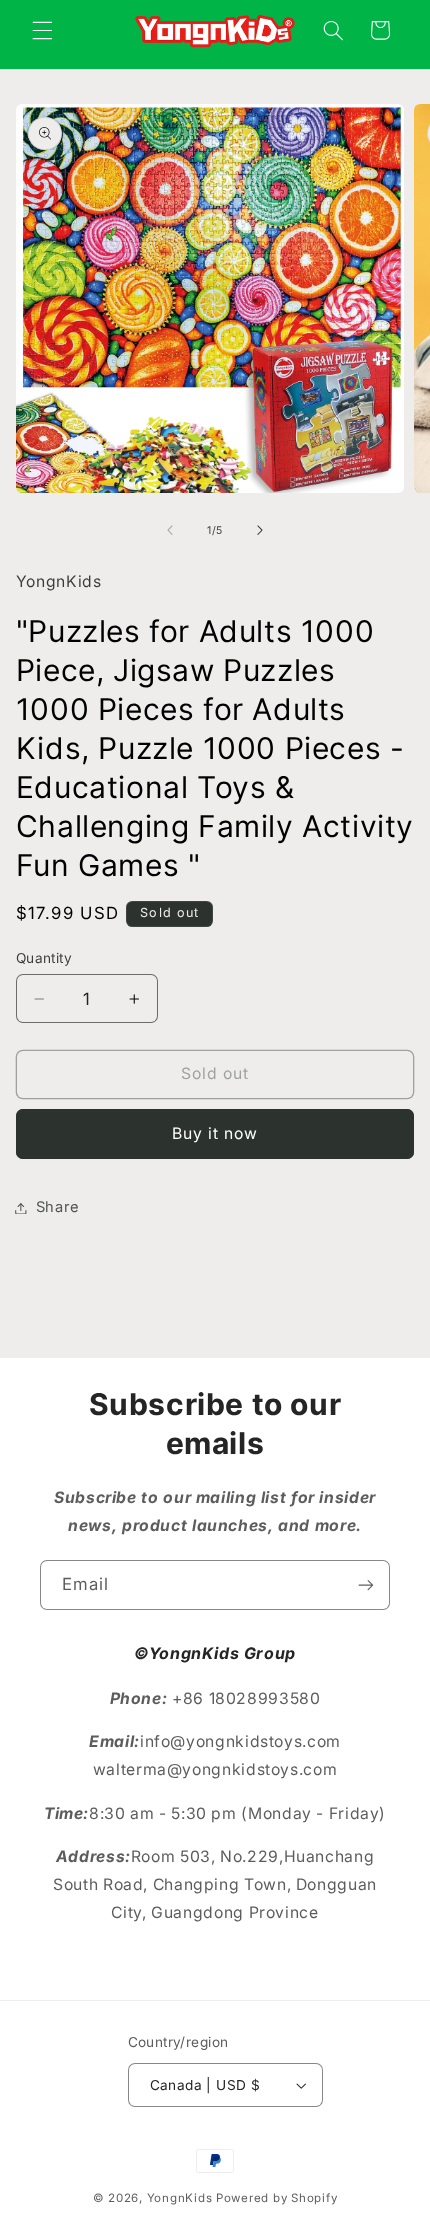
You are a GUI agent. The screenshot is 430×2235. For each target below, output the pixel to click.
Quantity (44, 958)
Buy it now (215, 1133)
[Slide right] (260, 531)
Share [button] (58, 1207)
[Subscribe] (366, 1584)
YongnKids (180, 2198)
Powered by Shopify (276, 2198)
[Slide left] (170, 531)
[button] (42, 30)
